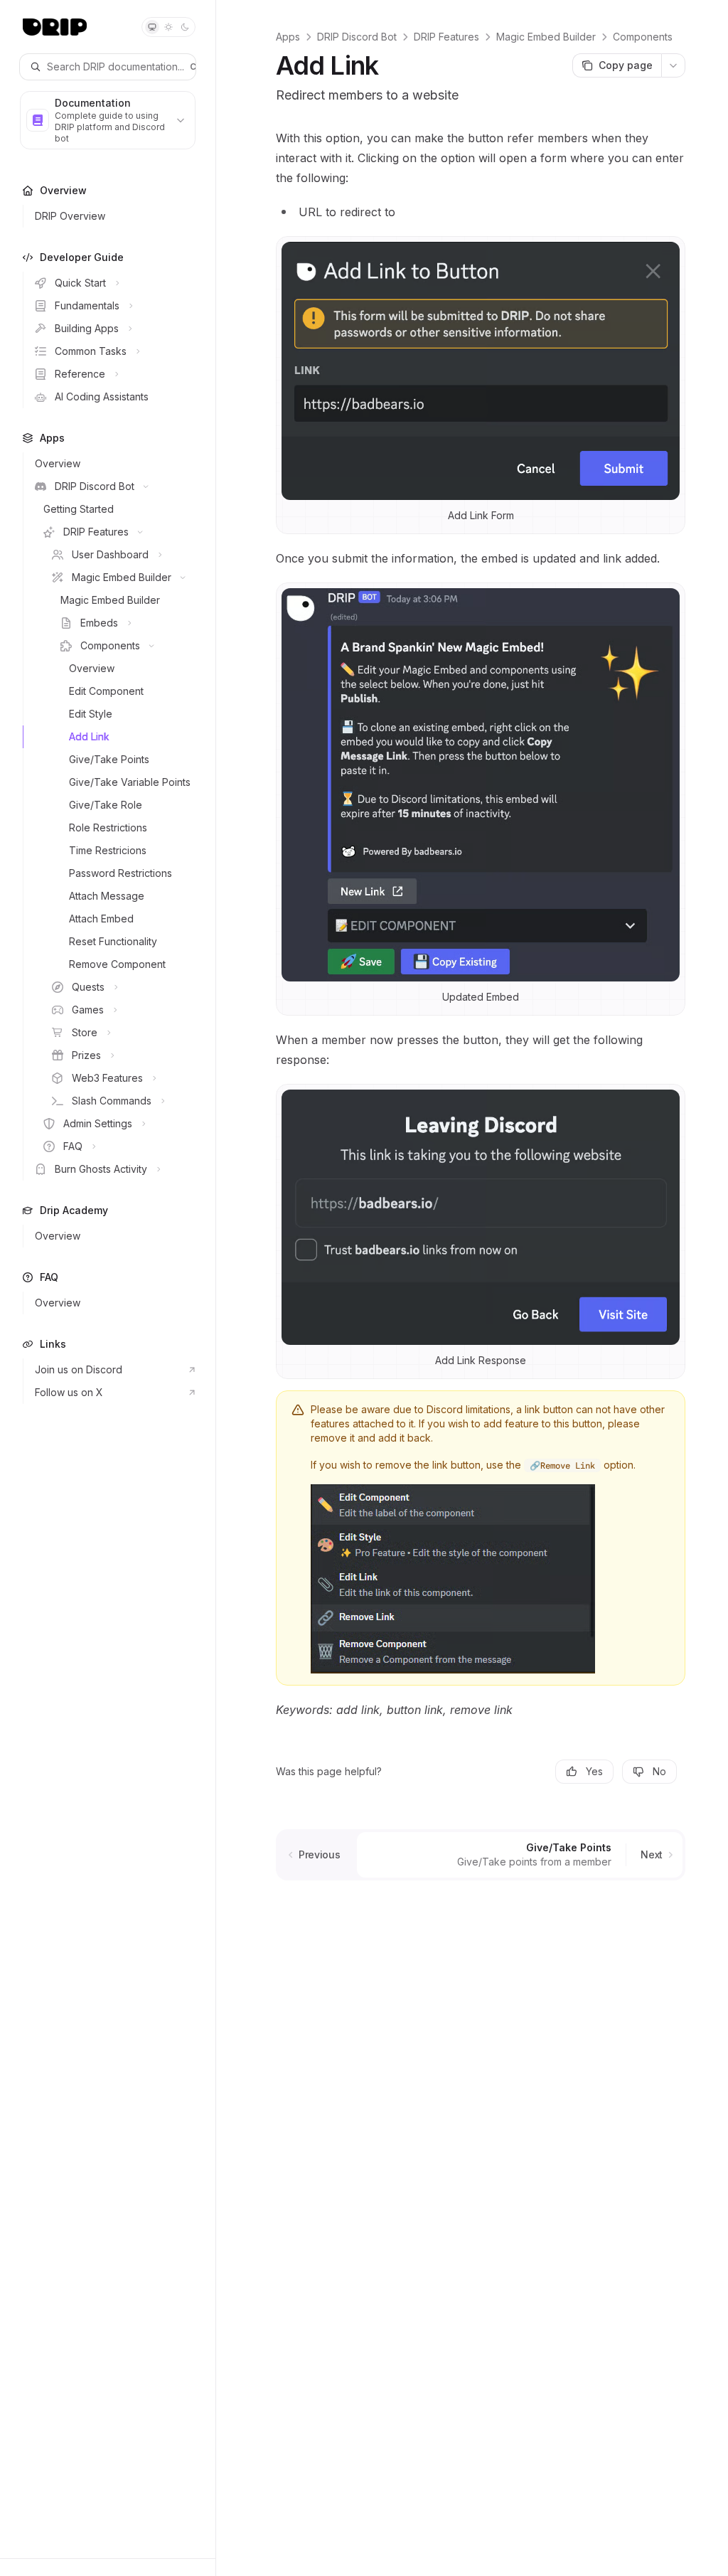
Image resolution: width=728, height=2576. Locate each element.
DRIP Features (446, 37)
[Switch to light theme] (168, 27)
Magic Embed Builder (546, 37)
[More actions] (673, 65)
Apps (288, 37)
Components (643, 37)
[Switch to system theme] (152, 27)
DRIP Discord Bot (357, 37)
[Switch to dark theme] (185, 27)
